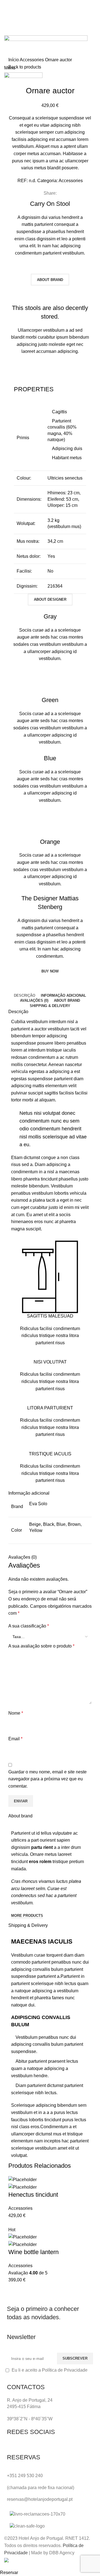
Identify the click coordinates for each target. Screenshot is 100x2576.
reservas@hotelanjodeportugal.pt (40, 2499)
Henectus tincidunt (33, 2195)
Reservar (9, 2573)
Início (14, 60)
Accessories (32, 60)
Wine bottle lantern (33, 2252)
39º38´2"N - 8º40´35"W (30, 2419)
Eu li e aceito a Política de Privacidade (50, 2370)
